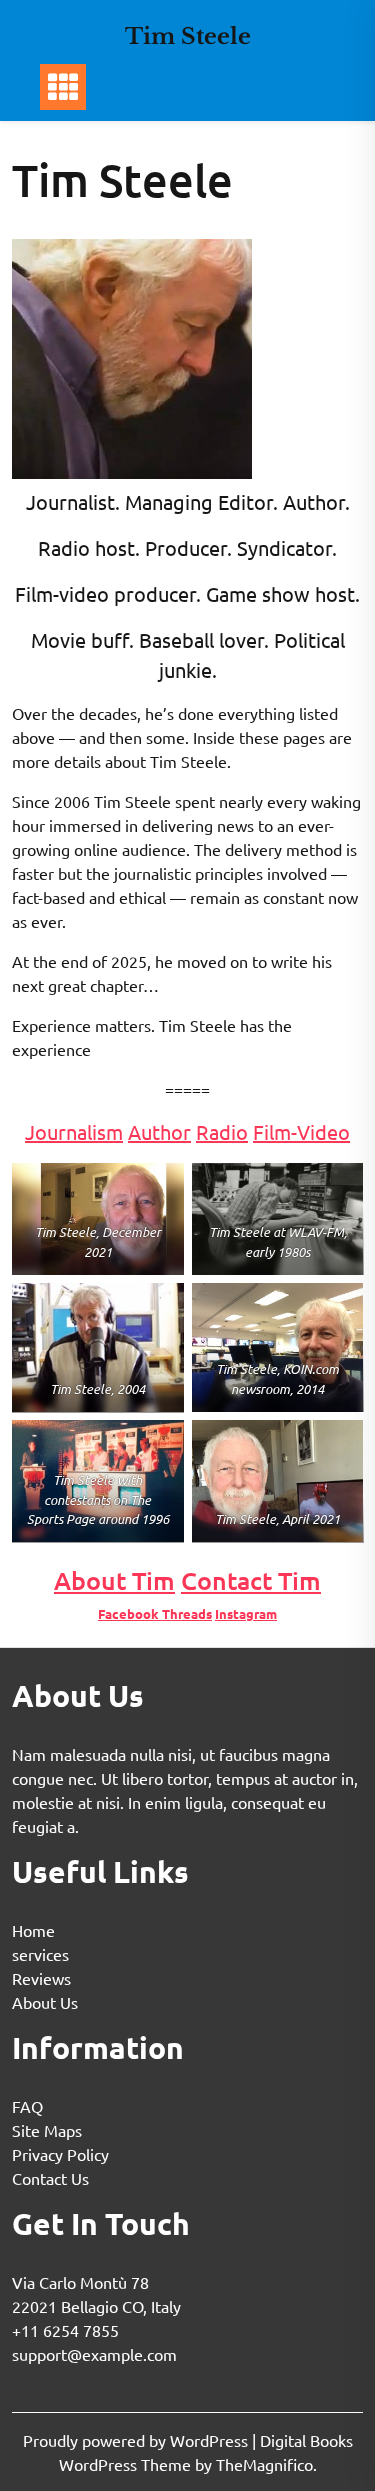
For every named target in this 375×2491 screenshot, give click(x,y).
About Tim (114, 1580)
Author (159, 1131)
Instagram (246, 1613)
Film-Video (301, 1131)
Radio (222, 1131)
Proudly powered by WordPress (137, 2440)
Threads (187, 1613)
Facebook (130, 1613)
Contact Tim (251, 1580)
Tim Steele (188, 36)
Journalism (74, 1131)
